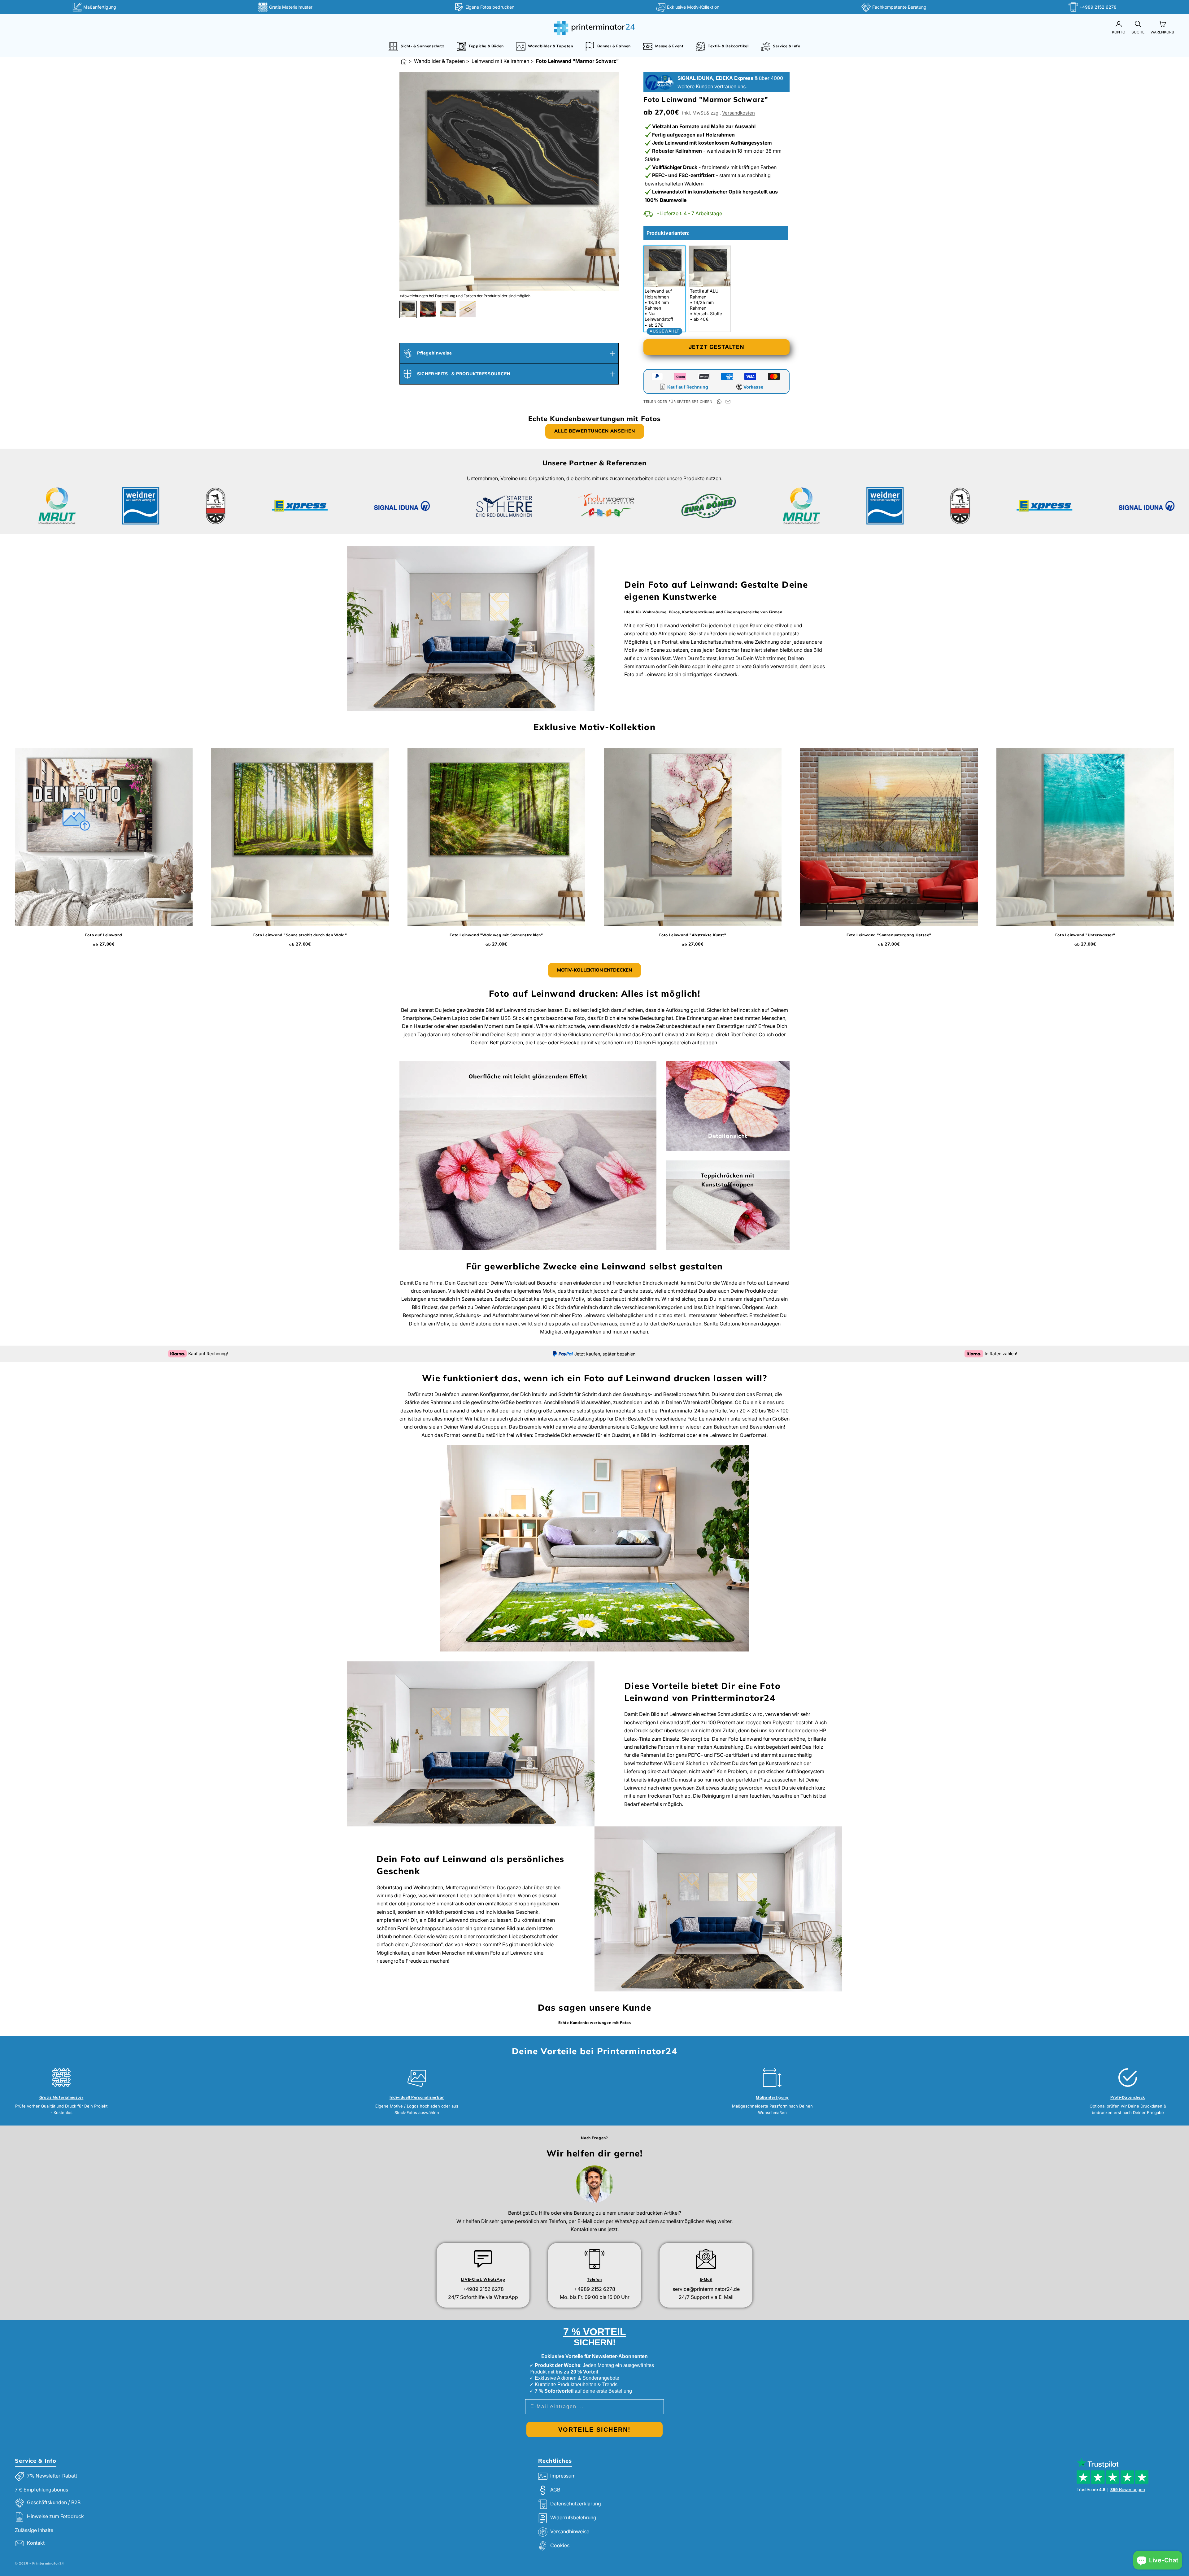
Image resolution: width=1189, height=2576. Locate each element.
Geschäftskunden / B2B (54, 2502)
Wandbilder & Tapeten (439, 61)
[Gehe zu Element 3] (448, 309)
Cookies (560, 2545)
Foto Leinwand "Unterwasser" (1085, 935)
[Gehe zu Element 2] (428, 309)
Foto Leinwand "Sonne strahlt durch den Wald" (300, 935)
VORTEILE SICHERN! (594, 2430)
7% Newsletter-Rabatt (52, 2476)
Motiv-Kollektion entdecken (594, 970)
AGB (555, 2490)
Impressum (563, 2476)
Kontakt (36, 2543)
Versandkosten (738, 113)
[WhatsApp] (719, 402)
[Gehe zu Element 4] (468, 309)
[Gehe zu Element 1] (408, 309)
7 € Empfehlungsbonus (41, 2490)
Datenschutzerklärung (576, 2504)
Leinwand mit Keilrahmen (500, 61)
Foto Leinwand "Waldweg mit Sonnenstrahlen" (496, 935)
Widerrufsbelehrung (573, 2517)
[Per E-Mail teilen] (728, 402)
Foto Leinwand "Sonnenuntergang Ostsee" (889, 935)
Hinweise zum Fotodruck (55, 2516)
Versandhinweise (570, 2531)
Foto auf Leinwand (104, 935)
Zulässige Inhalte (34, 2530)
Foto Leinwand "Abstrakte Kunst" (693, 935)
